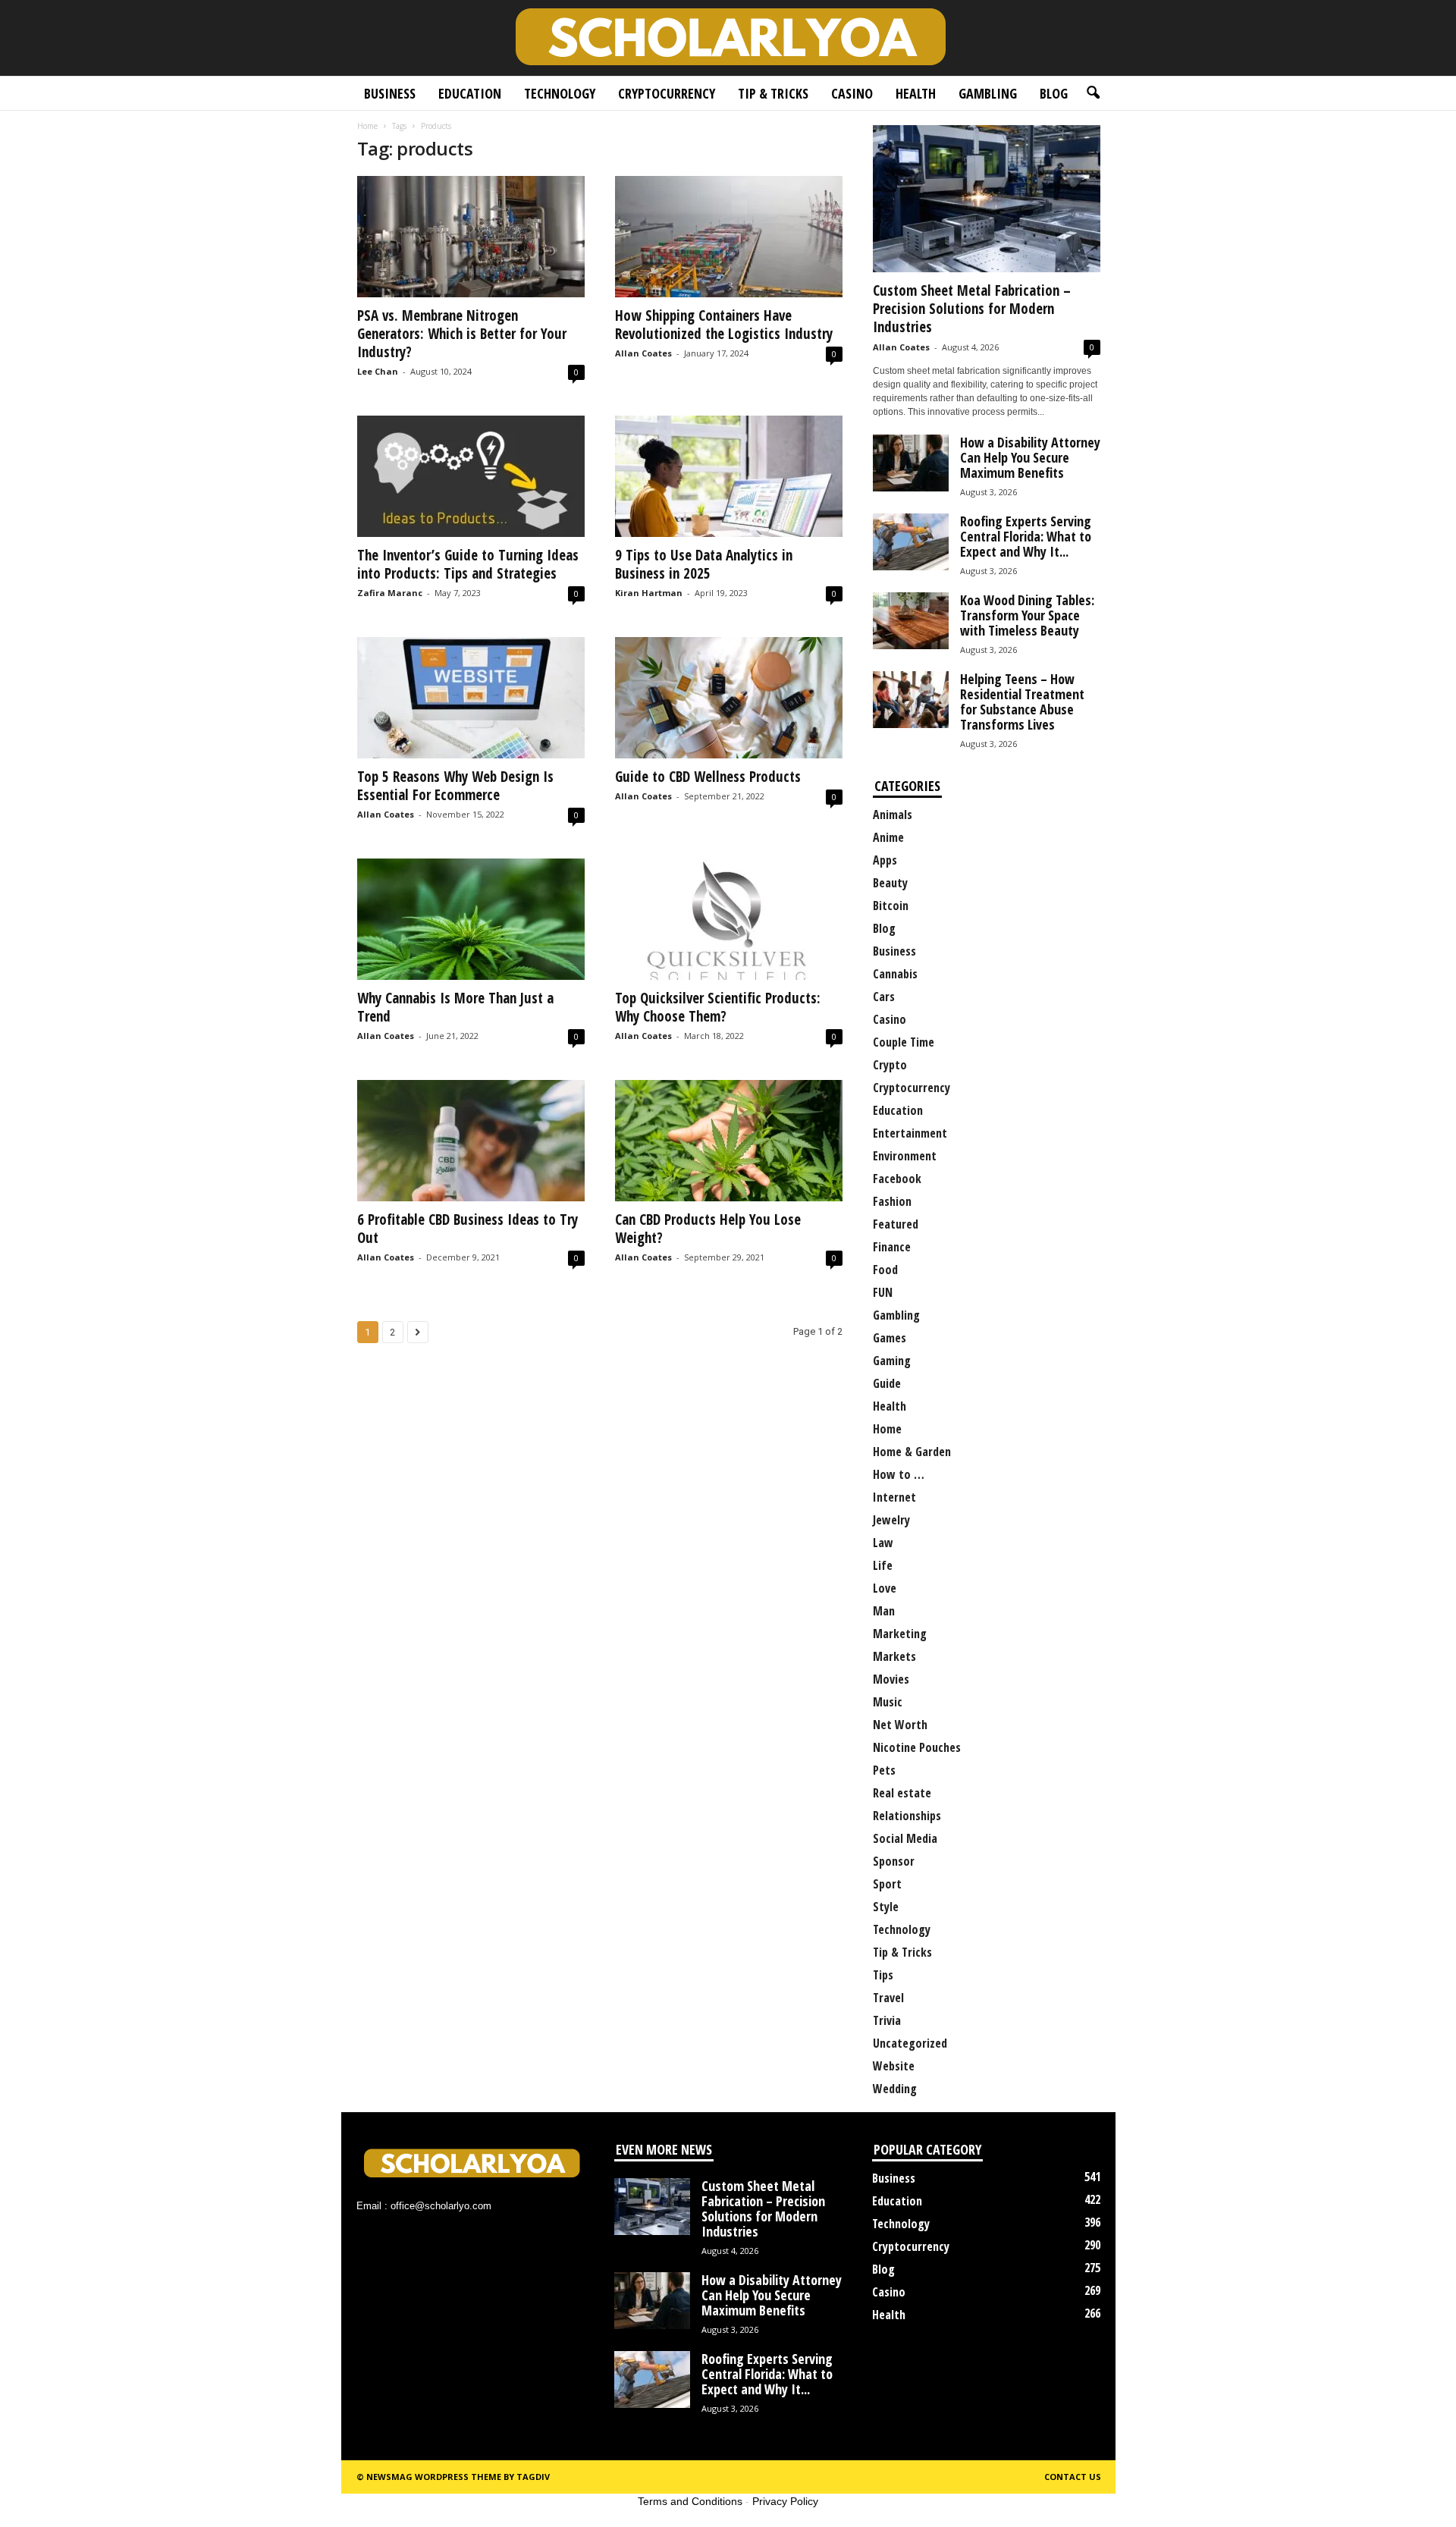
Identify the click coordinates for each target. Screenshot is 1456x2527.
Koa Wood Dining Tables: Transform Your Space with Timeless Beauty (1027, 615)
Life (883, 1565)
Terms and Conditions (690, 2501)
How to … (899, 1474)
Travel (888, 1998)
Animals (893, 815)
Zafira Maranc (390, 593)
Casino (852, 93)
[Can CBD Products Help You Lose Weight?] (729, 1141)
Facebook (897, 1179)
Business (390, 93)
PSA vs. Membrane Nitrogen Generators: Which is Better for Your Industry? (462, 334)
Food (885, 1270)
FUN (883, 1292)
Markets (894, 1656)
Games (890, 1338)
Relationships (907, 1816)
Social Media (905, 1838)
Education (470, 93)
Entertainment (910, 1133)
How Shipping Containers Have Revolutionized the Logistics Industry (724, 325)
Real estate (902, 1793)
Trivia (887, 2020)
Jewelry (891, 1520)
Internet (894, 1497)
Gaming (892, 1361)
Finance (892, 1247)
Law (883, 1543)
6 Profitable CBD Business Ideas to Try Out (468, 1229)
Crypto (890, 1065)
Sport (887, 1884)
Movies (891, 1679)
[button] (1093, 93)
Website (894, 2066)
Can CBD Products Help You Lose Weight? (708, 1229)
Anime (888, 837)
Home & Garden (912, 1452)
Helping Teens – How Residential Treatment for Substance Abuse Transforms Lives (1022, 702)
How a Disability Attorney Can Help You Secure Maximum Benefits (1030, 457)
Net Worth (900, 1725)
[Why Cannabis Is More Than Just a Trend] (471, 919)
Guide (887, 1383)
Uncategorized (910, 2043)
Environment (905, 1156)
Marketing (900, 1634)
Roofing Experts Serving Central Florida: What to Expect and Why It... (1026, 536)
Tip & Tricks (773, 93)
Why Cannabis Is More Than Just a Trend (455, 1007)
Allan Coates (643, 353)
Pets (884, 1770)
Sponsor (894, 1861)
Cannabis (895, 974)
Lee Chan (378, 371)
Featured (896, 1224)
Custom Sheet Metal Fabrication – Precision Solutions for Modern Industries (972, 309)
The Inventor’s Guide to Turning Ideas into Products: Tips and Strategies (468, 564)
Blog (1054, 93)
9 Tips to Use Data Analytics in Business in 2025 (704, 564)
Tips (883, 1975)
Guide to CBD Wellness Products (708, 777)
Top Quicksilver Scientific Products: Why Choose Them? (718, 1007)
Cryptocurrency (667, 93)
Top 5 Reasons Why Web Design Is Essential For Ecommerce (455, 786)
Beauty (890, 883)
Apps (885, 860)
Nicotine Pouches (917, 1747)
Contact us (1073, 2477)
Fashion (892, 1201)
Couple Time (904, 1042)
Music (888, 1702)
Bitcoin (891, 906)
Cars (884, 997)
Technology (560, 93)
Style (886, 1907)
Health (916, 93)
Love (885, 1588)
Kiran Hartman (649, 593)
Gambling (988, 93)
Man (884, 1611)
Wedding (895, 2089)
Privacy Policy (785, 2501)
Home (367, 126)
